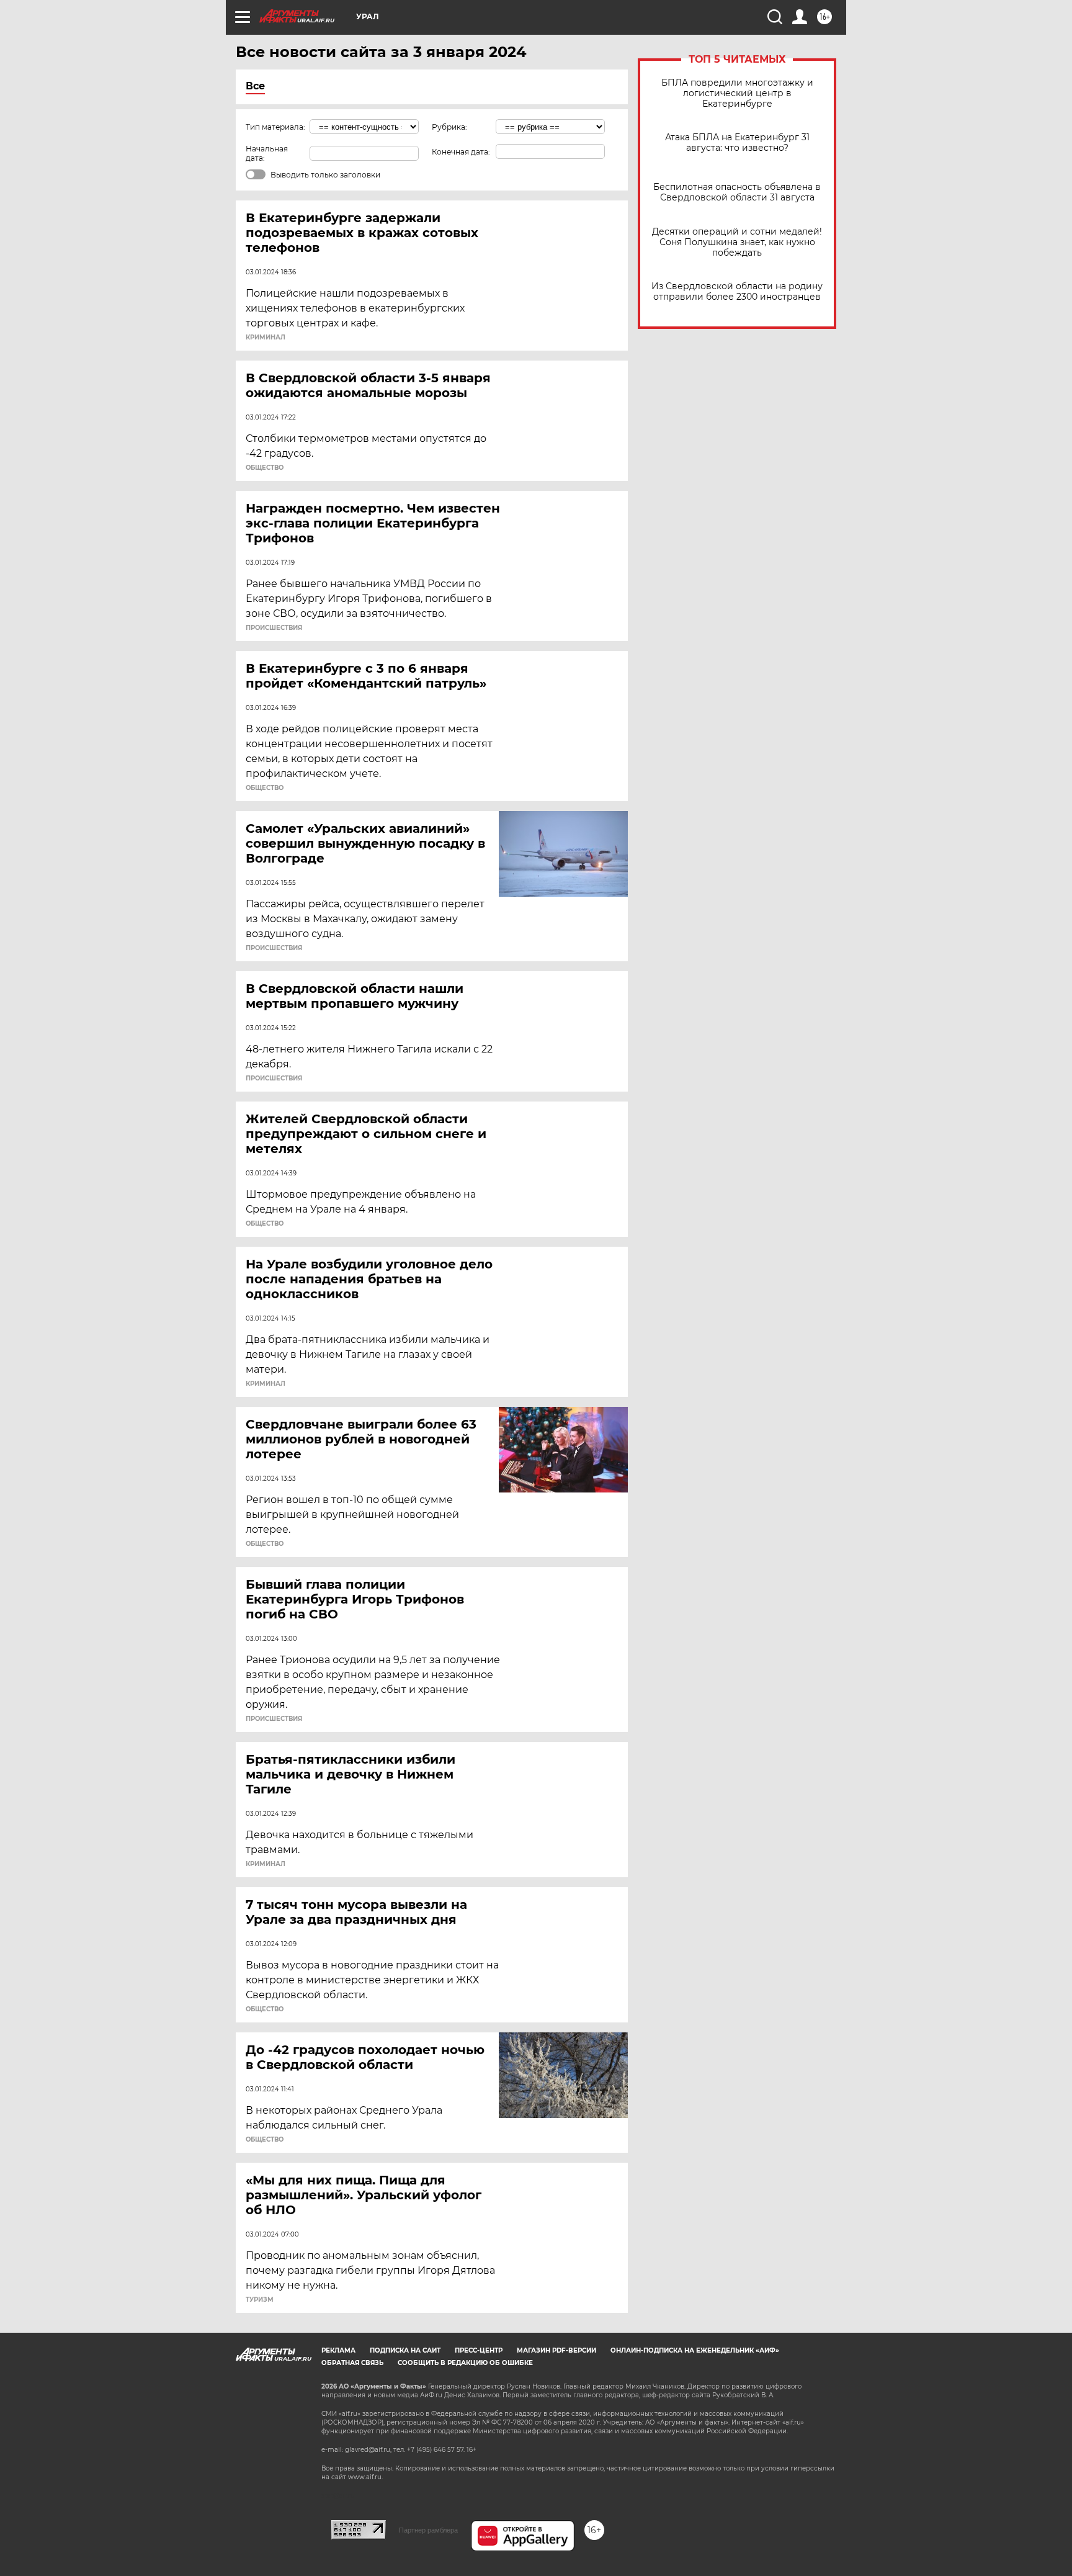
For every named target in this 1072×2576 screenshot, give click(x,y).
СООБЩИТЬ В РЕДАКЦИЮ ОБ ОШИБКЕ (465, 2363)
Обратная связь (352, 2363)
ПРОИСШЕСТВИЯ (274, 628)
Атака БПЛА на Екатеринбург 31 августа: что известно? (737, 143)
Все (255, 86)
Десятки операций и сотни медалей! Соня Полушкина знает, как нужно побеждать (737, 242)
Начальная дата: (267, 153)
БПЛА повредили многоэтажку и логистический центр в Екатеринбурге (737, 93)
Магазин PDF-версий (556, 2350)
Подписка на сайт (405, 2350)
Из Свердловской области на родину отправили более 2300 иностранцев (737, 292)
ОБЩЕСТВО (265, 468)
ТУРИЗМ (260, 2300)
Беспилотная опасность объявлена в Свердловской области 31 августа (737, 192)
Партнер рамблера (428, 2530)
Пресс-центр (479, 2350)
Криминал (266, 338)
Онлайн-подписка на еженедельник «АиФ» (695, 2350)
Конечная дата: (461, 152)
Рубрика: (449, 127)
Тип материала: (275, 127)
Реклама (338, 2350)
